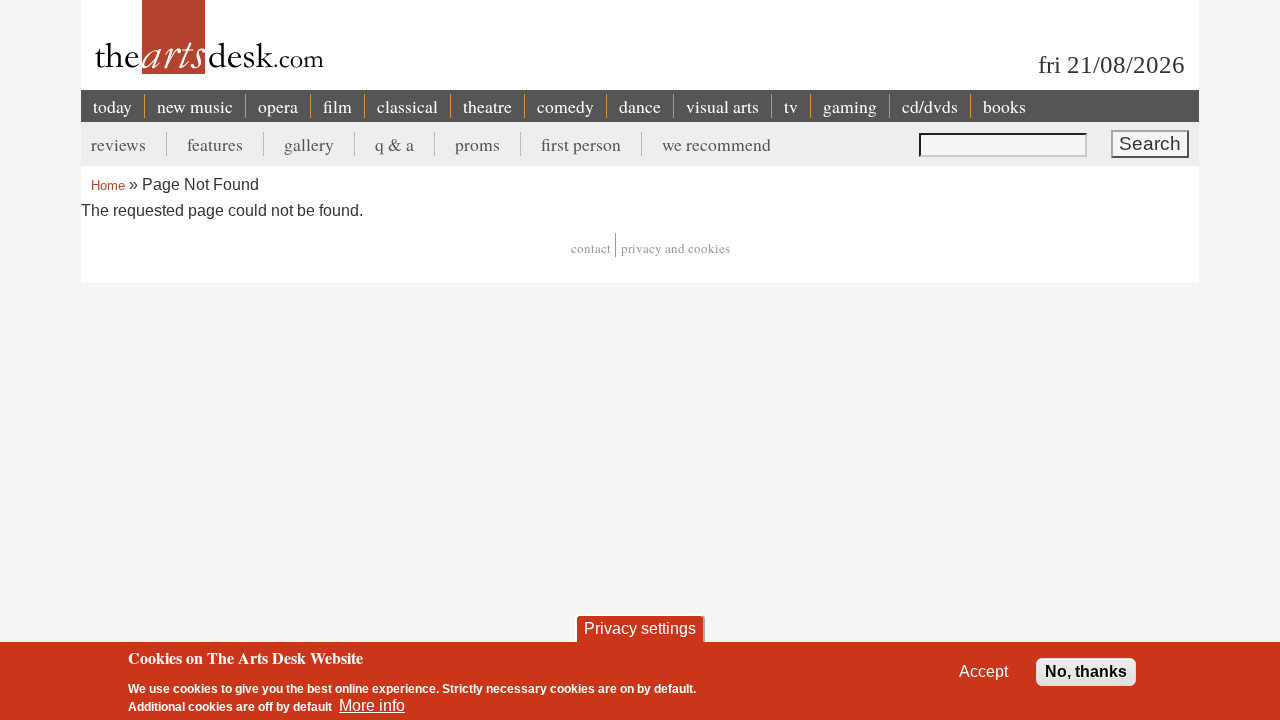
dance (640, 106)
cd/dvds (930, 106)
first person (581, 144)
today (112, 106)
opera (278, 106)
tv (791, 106)
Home (108, 185)
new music (195, 106)
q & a (394, 144)
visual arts (722, 106)
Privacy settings (640, 628)
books (1004, 106)
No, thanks (1086, 671)
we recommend (716, 144)
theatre (487, 106)
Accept (983, 671)
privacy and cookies (675, 248)
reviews (118, 144)
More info (372, 705)
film (337, 106)
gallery (309, 144)
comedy (565, 106)
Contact (591, 248)
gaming (850, 106)
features (215, 144)
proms (477, 144)
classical (407, 106)
